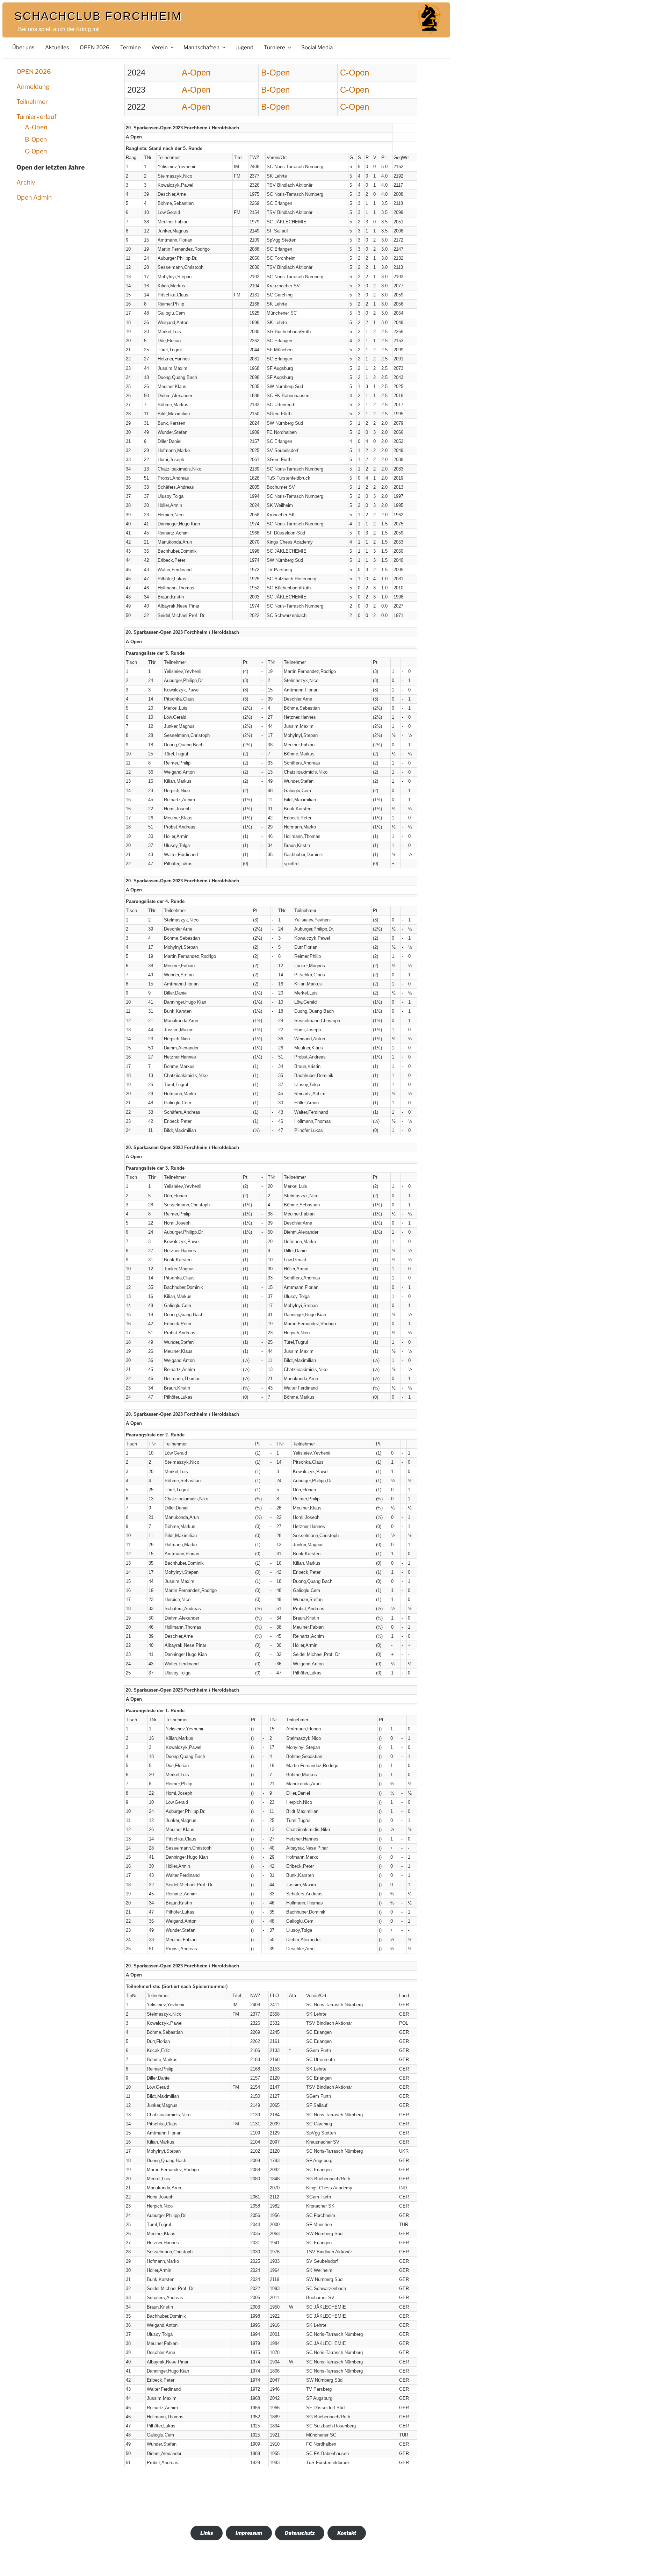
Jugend (244, 47)
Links (207, 2533)
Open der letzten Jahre (50, 167)
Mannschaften (201, 47)
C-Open (36, 151)
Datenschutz (300, 2533)
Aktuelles (57, 47)
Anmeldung (33, 87)
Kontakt (347, 2533)
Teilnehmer (32, 102)
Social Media (317, 47)
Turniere (275, 47)
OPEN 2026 (95, 47)
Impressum (249, 2533)
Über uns (23, 47)
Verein (160, 47)
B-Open (36, 139)
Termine (131, 47)
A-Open (36, 127)
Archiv (26, 182)
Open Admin (34, 197)
